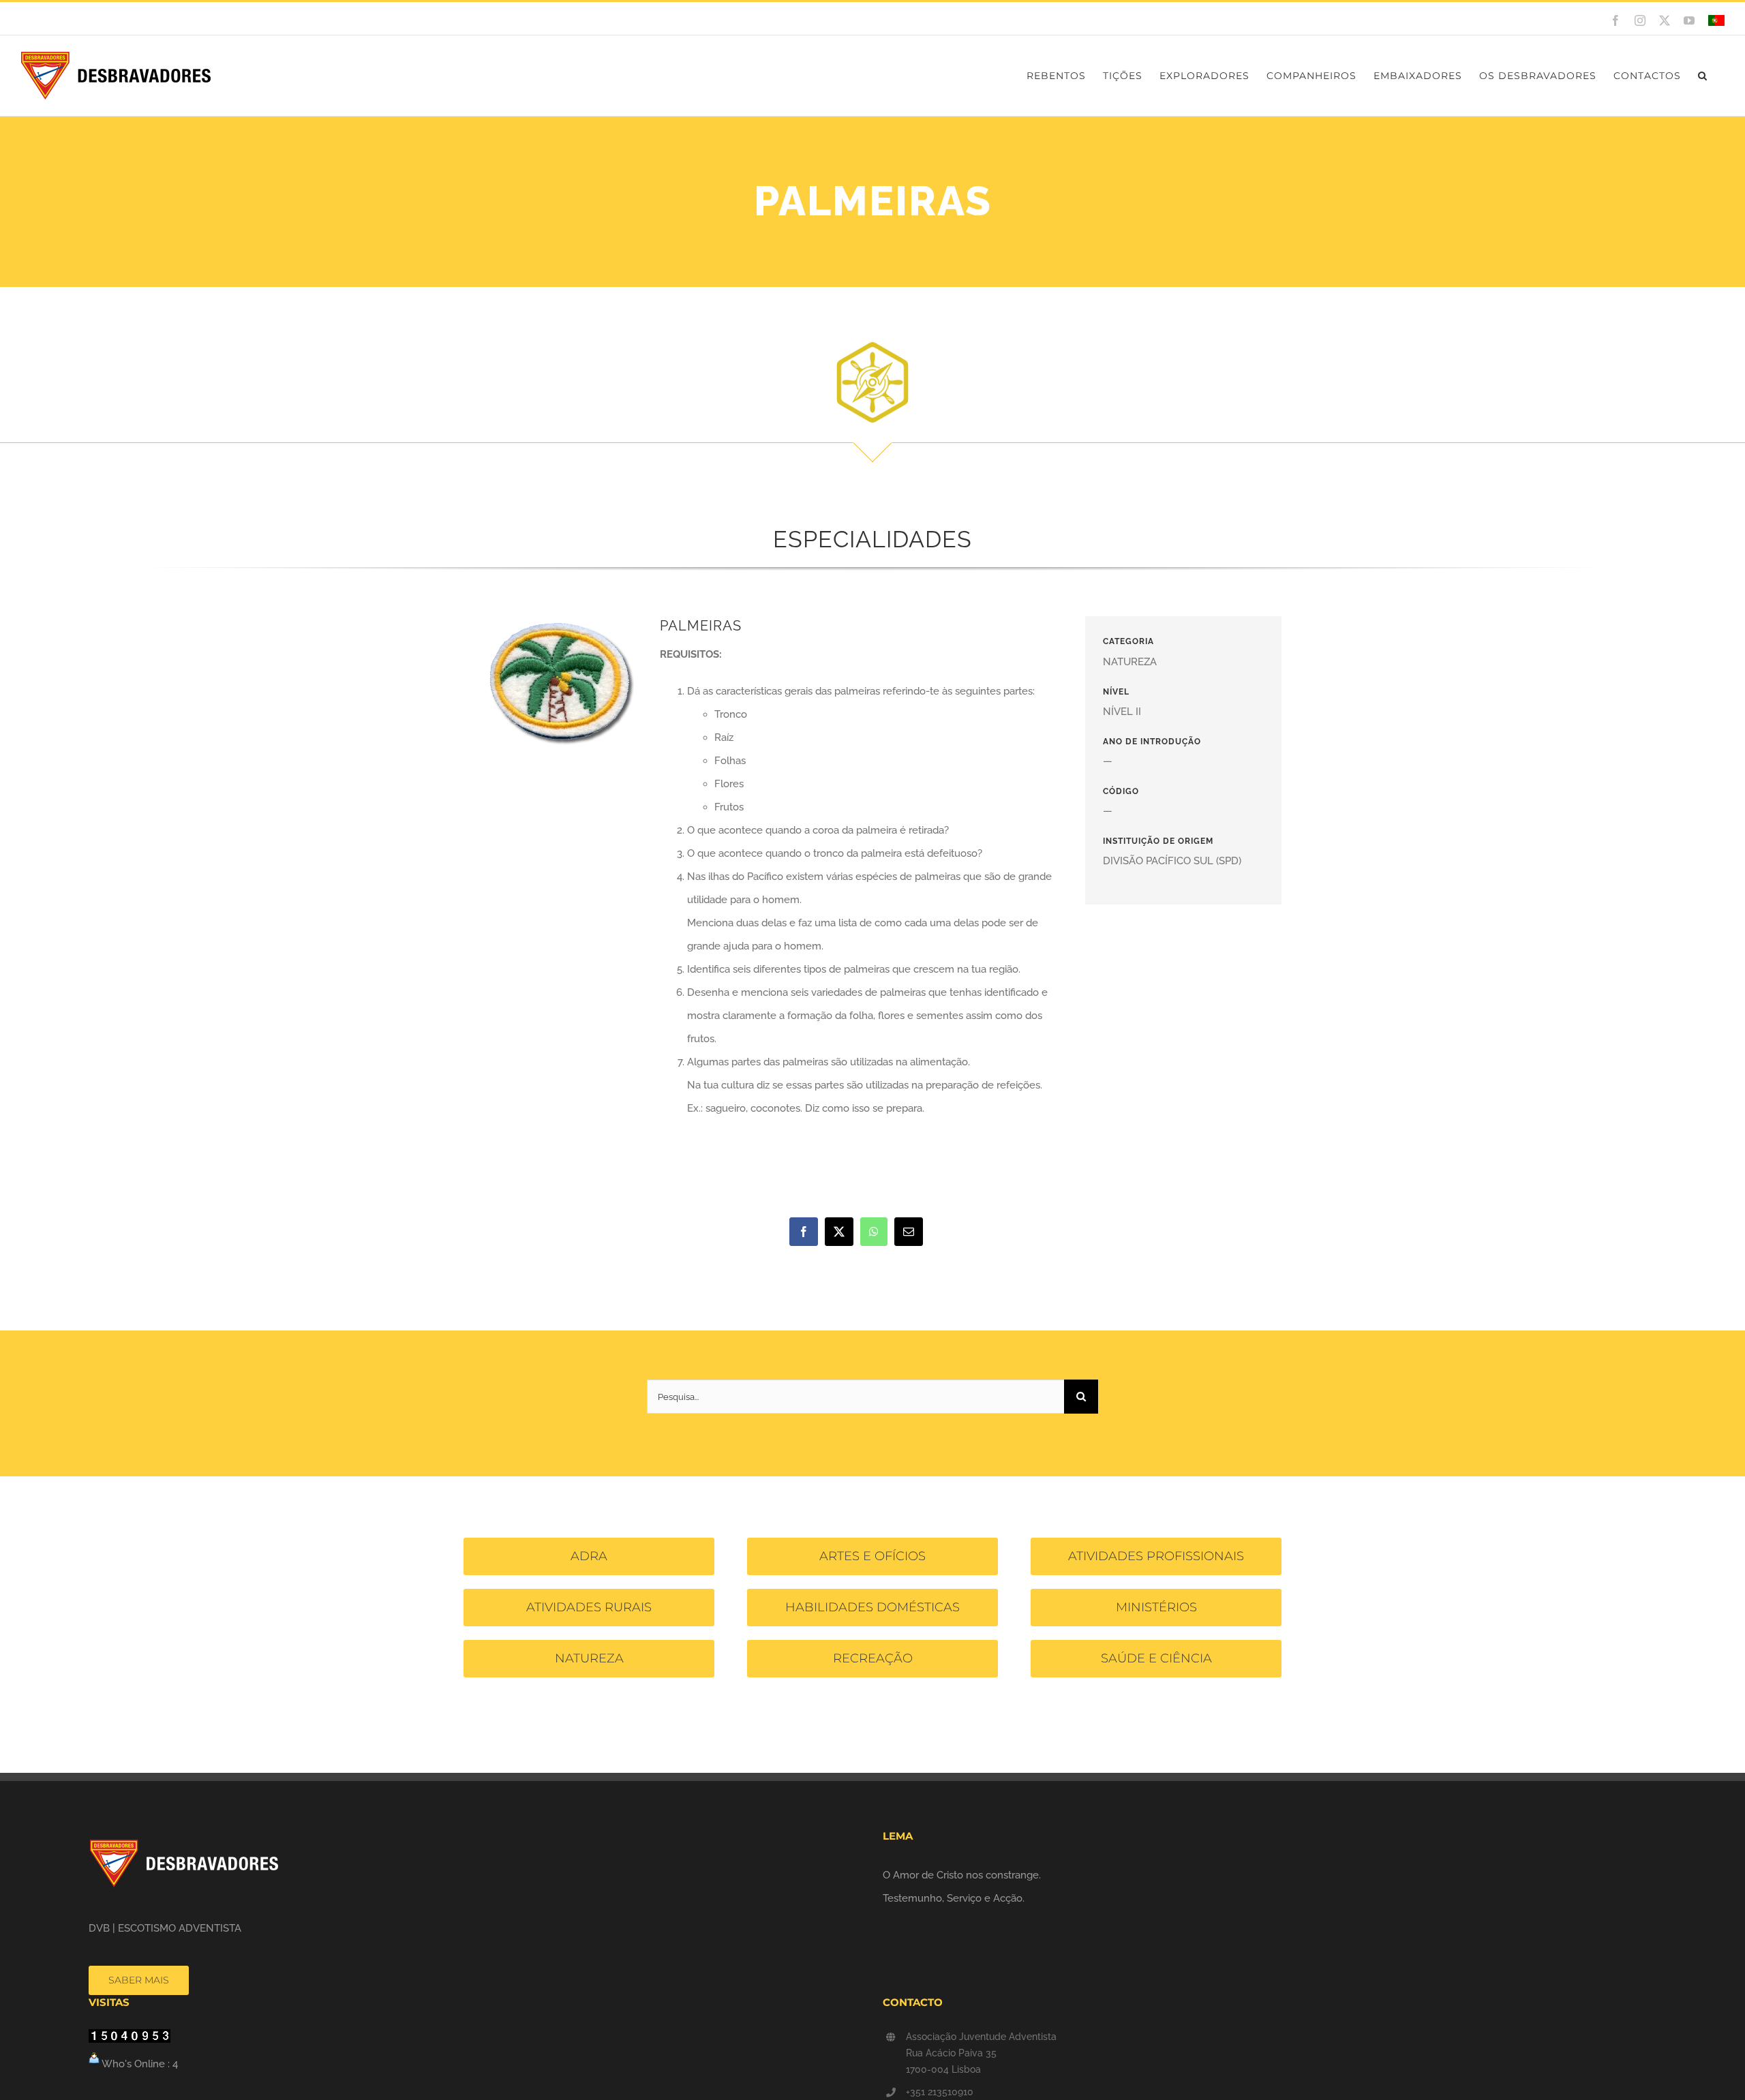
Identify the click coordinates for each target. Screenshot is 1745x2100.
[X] (839, 1232)
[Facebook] (804, 1232)
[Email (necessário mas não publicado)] (909, 1232)
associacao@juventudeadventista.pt (223, 18)
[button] (1703, 76)
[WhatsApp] (874, 1232)
